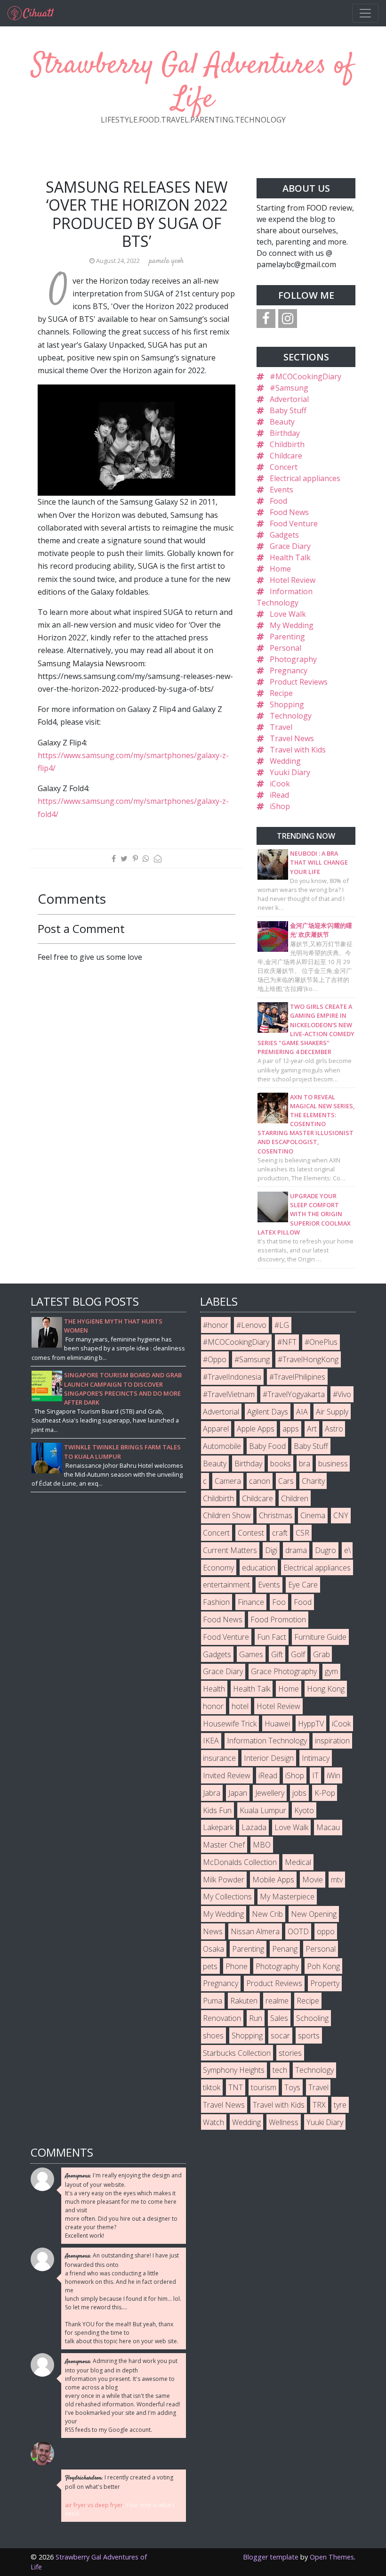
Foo (279, 1602)
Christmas (276, 1515)
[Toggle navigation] (365, 13)
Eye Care (303, 1585)
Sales (279, 2018)
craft (280, 1533)
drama (296, 1550)
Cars (286, 1481)
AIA (302, 1412)
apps (291, 1429)
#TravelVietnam (229, 1394)
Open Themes (332, 2557)
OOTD (298, 1931)
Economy (218, 1568)
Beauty (282, 422)
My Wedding (292, 625)
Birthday (285, 433)
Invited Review (227, 1775)
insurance (219, 1758)
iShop (280, 806)
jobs (299, 1793)
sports (309, 2036)
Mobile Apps (273, 1880)
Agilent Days (268, 1412)
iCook (280, 784)
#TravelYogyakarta (294, 1394)
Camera (228, 1481)
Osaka (213, 1949)
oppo (326, 1931)
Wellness (284, 2122)
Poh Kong (323, 1966)
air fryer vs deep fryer (94, 2505)
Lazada (254, 1827)
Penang (285, 1949)
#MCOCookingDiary (306, 376)
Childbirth (287, 444)
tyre (340, 2105)
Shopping (287, 704)
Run (256, 2018)
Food (278, 501)
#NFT (287, 1342)
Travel (281, 727)
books (281, 1464)
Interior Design (269, 1758)
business (333, 1464)
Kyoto (304, 1810)
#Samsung (289, 388)
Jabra (212, 1793)
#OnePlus (321, 1342)
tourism (264, 2087)
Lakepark (218, 1827)
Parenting (287, 637)
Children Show (227, 1515)
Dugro (326, 1550)
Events (281, 490)
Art (312, 1429)
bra (305, 1464)
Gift (277, 1654)
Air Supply (332, 1412)
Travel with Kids (298, 750)
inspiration (332, 1741)
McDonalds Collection (240, 1862)
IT (315, 1775)
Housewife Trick (230, 1724)
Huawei (277, 1724)
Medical (298, 1862)
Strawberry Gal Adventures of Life (193, 83)
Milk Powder (224, 1880)
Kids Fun (217, 1810)
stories (290, 2053)
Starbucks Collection (237, 2053)
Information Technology (267, 1741)
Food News (289, 512)
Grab (322, 1654)
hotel (240, 1706)
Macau (328, 1827)
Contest (251, 1533)
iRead (279, 795)
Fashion (216, 1602)
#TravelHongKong (308, 1359)
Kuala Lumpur (263, 1810)
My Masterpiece (287, 1897)
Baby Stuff (288, 410)
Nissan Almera (255, 1931)
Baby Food (267, 1446)
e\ (347, 1550)
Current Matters (230, 1550)
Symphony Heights (234, 2070)
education (259, 1568)
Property (325, 1983)
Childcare (286, 456)
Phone (237, 1966)
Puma (213, 2001)
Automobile (222, 1446)
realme (277, 2001)
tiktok (212, 2087)
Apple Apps (256, 1429)
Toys (292, 2087)
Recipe (281, 693)
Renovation (222, 2018)
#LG (282, 1325)
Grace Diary (290, 546)
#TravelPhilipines (297, 1377)
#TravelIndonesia (232, 1377)
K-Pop (325, 1793)
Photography (293, 659)
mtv (337, 1880)
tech (280, 2070)
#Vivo (342, 1394)
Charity (313, 1481)
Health (214, 1689)
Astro (334, 1429)
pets (210, 1966)
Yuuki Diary (290, 772)
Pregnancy (289, 671)
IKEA (211, 1741)
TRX (319, 2105)
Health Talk (290, 557)
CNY (341, 1515)
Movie (313, 1880)
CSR (302, 1533)
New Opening (314, 1914)
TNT (236, 2087)
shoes (213, 2036)
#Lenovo (251, 1325)
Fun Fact (272, 1637)
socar (280, 2036)
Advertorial (289, 399)
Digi (271, 1550)
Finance (251, 1602)
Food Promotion (278, 1619)
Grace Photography (284, 1671)
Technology (291, 716)
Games (251, 1654)
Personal (285, 648)
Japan (238, 1793)
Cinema (313, 1515)
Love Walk (288, 614)
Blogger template (271, 2557)
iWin (334, 1775)
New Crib (267, 1914)
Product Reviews (299, 682)
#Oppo (215, 1359)
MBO (262, 1845)
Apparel (216, 1429)
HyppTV (311, 1724)
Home (280, 569)
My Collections (227, 1897)
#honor (216, 1325)
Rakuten (244, 2001)
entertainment (226, 1585)
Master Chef (224, 1845)
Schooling (312, 2018)
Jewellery (270, 1793)
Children (295, 1498)
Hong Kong (326, 1689)
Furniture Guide (320, 1637)
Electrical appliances (305, 478)
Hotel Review (293, 580)
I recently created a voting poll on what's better (119, 2482)
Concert (284, 467)
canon (260, 1481)
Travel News (292, 738)
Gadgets (284, 535)
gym (331, 1671)
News (213, 1931)
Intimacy (316, 1758)
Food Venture (294, 523)
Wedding (285, 761)
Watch (213, 2122)
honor (213, 1706)
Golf (298, 1654)
